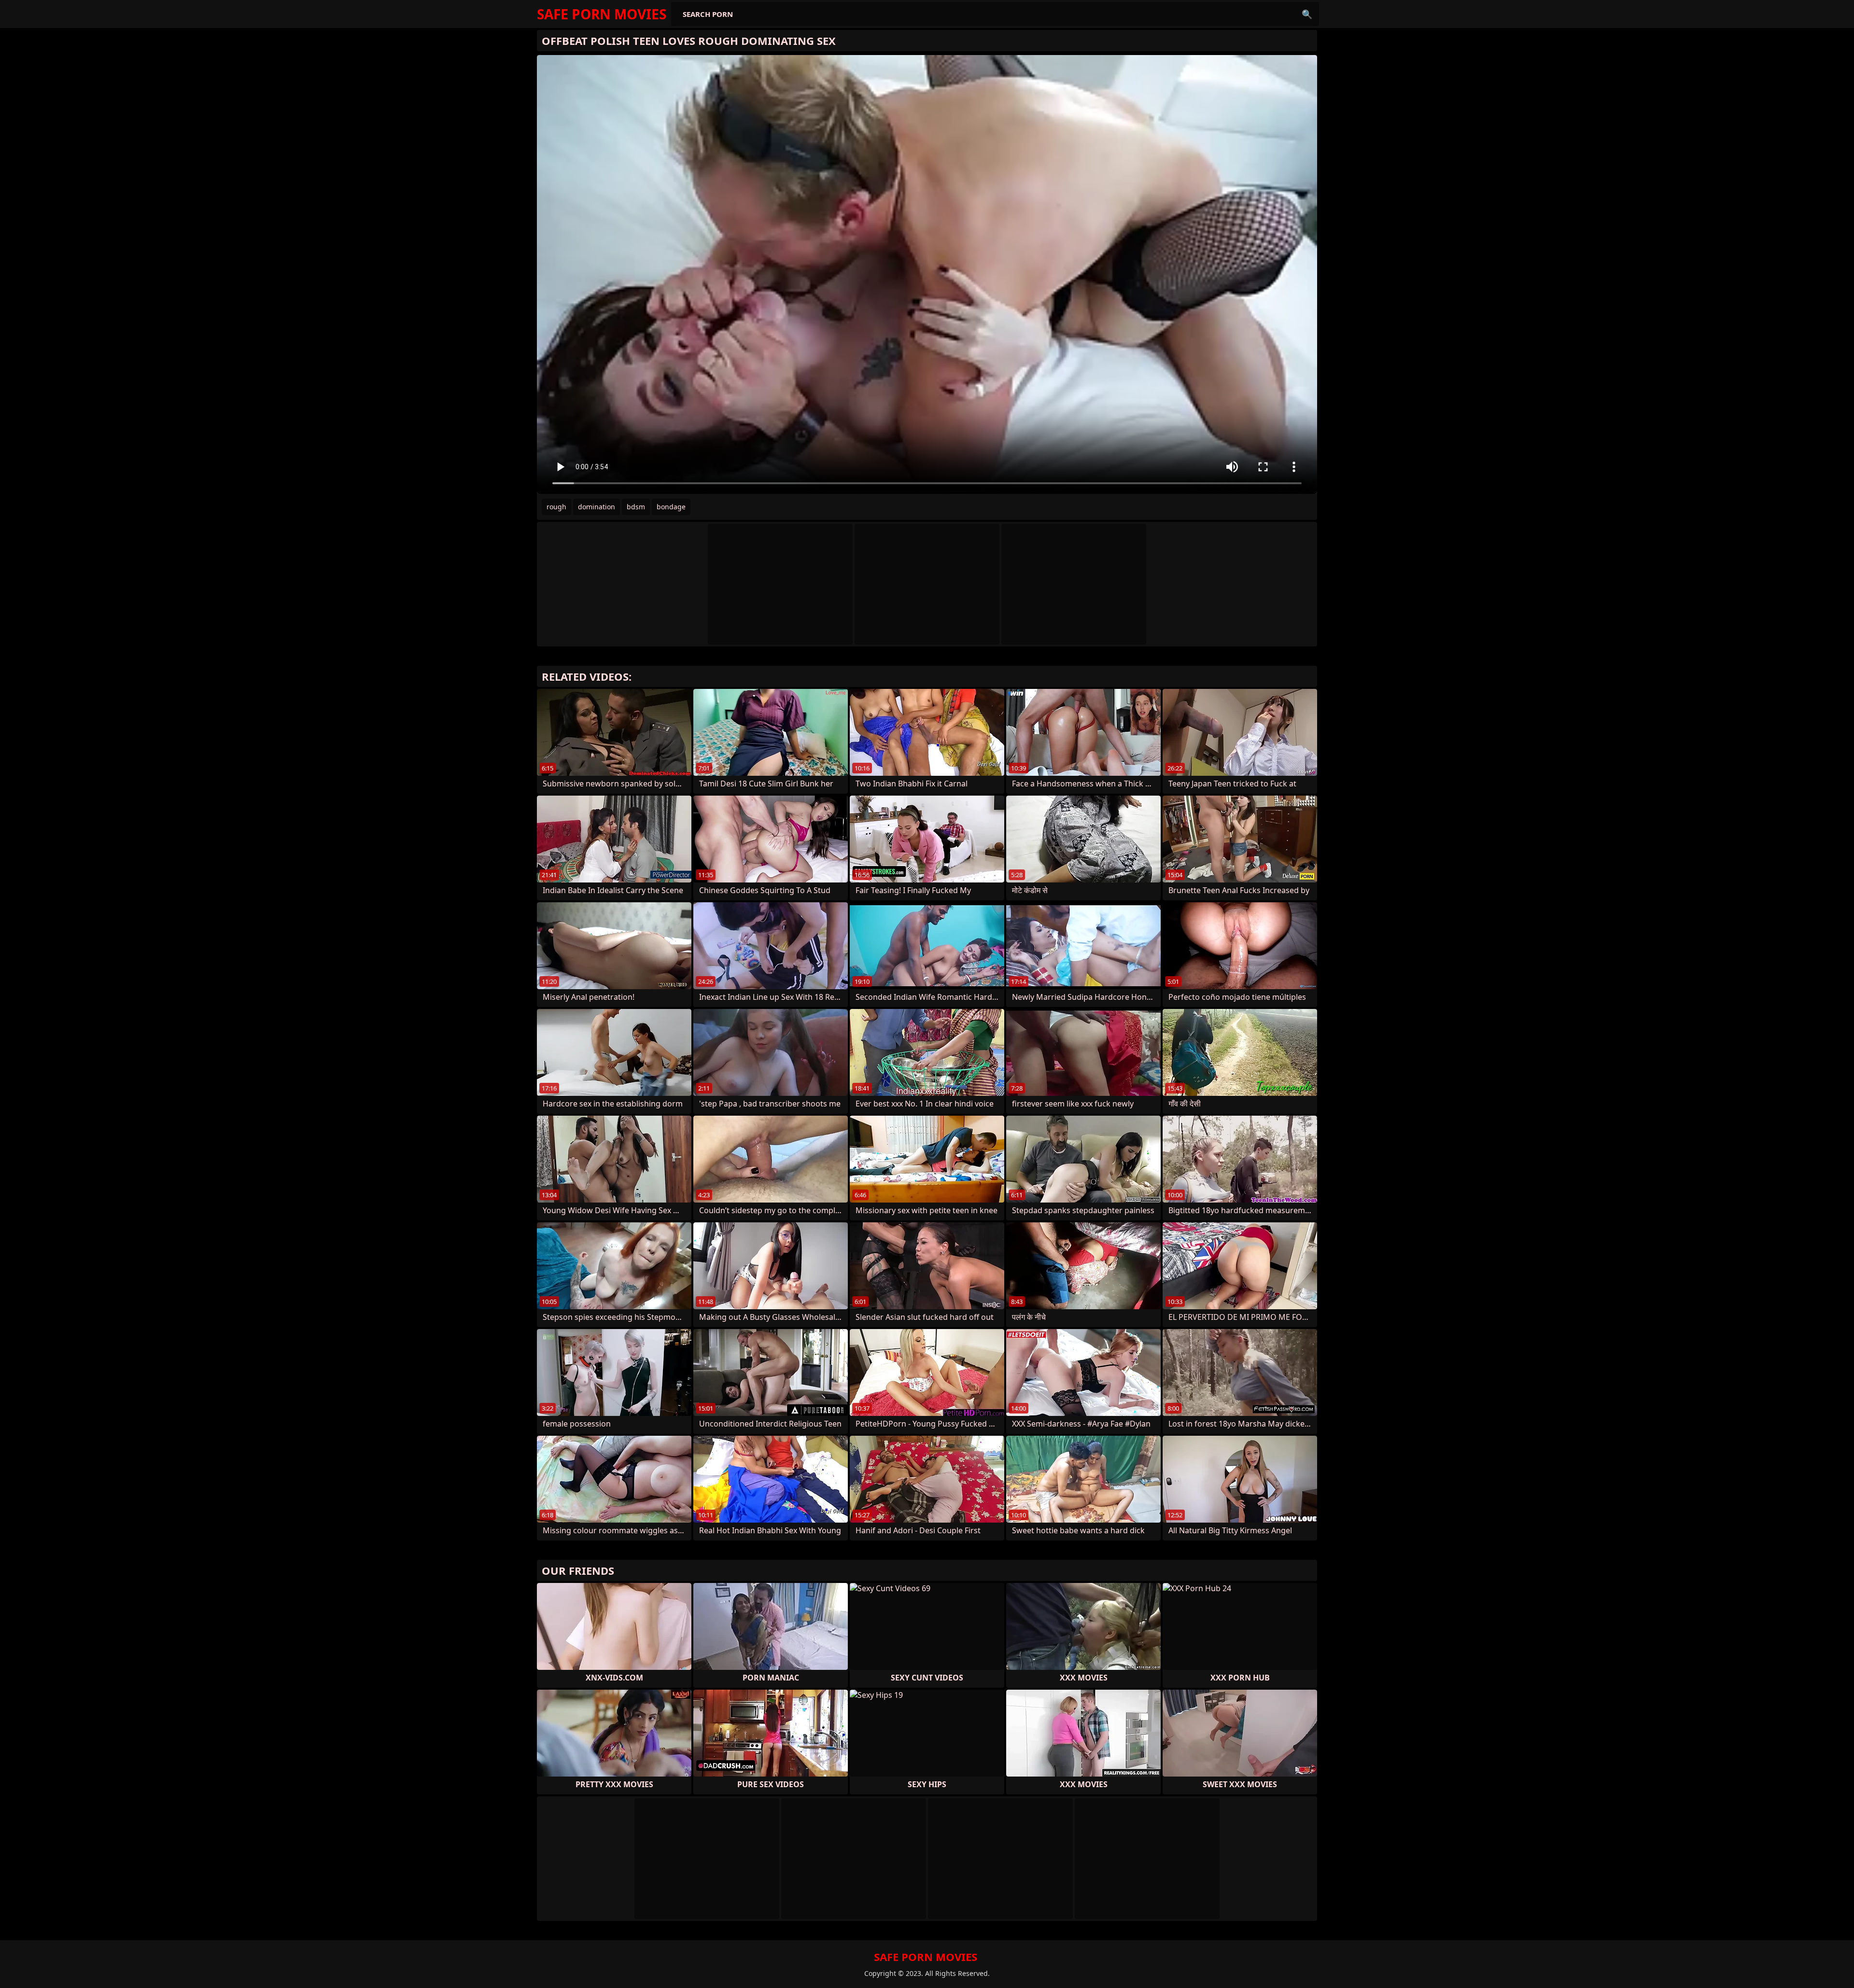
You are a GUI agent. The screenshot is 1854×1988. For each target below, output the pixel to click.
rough (556, 507)
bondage (671, 507)
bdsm (636, 507)
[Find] (1307, 14)
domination (597, 507)
